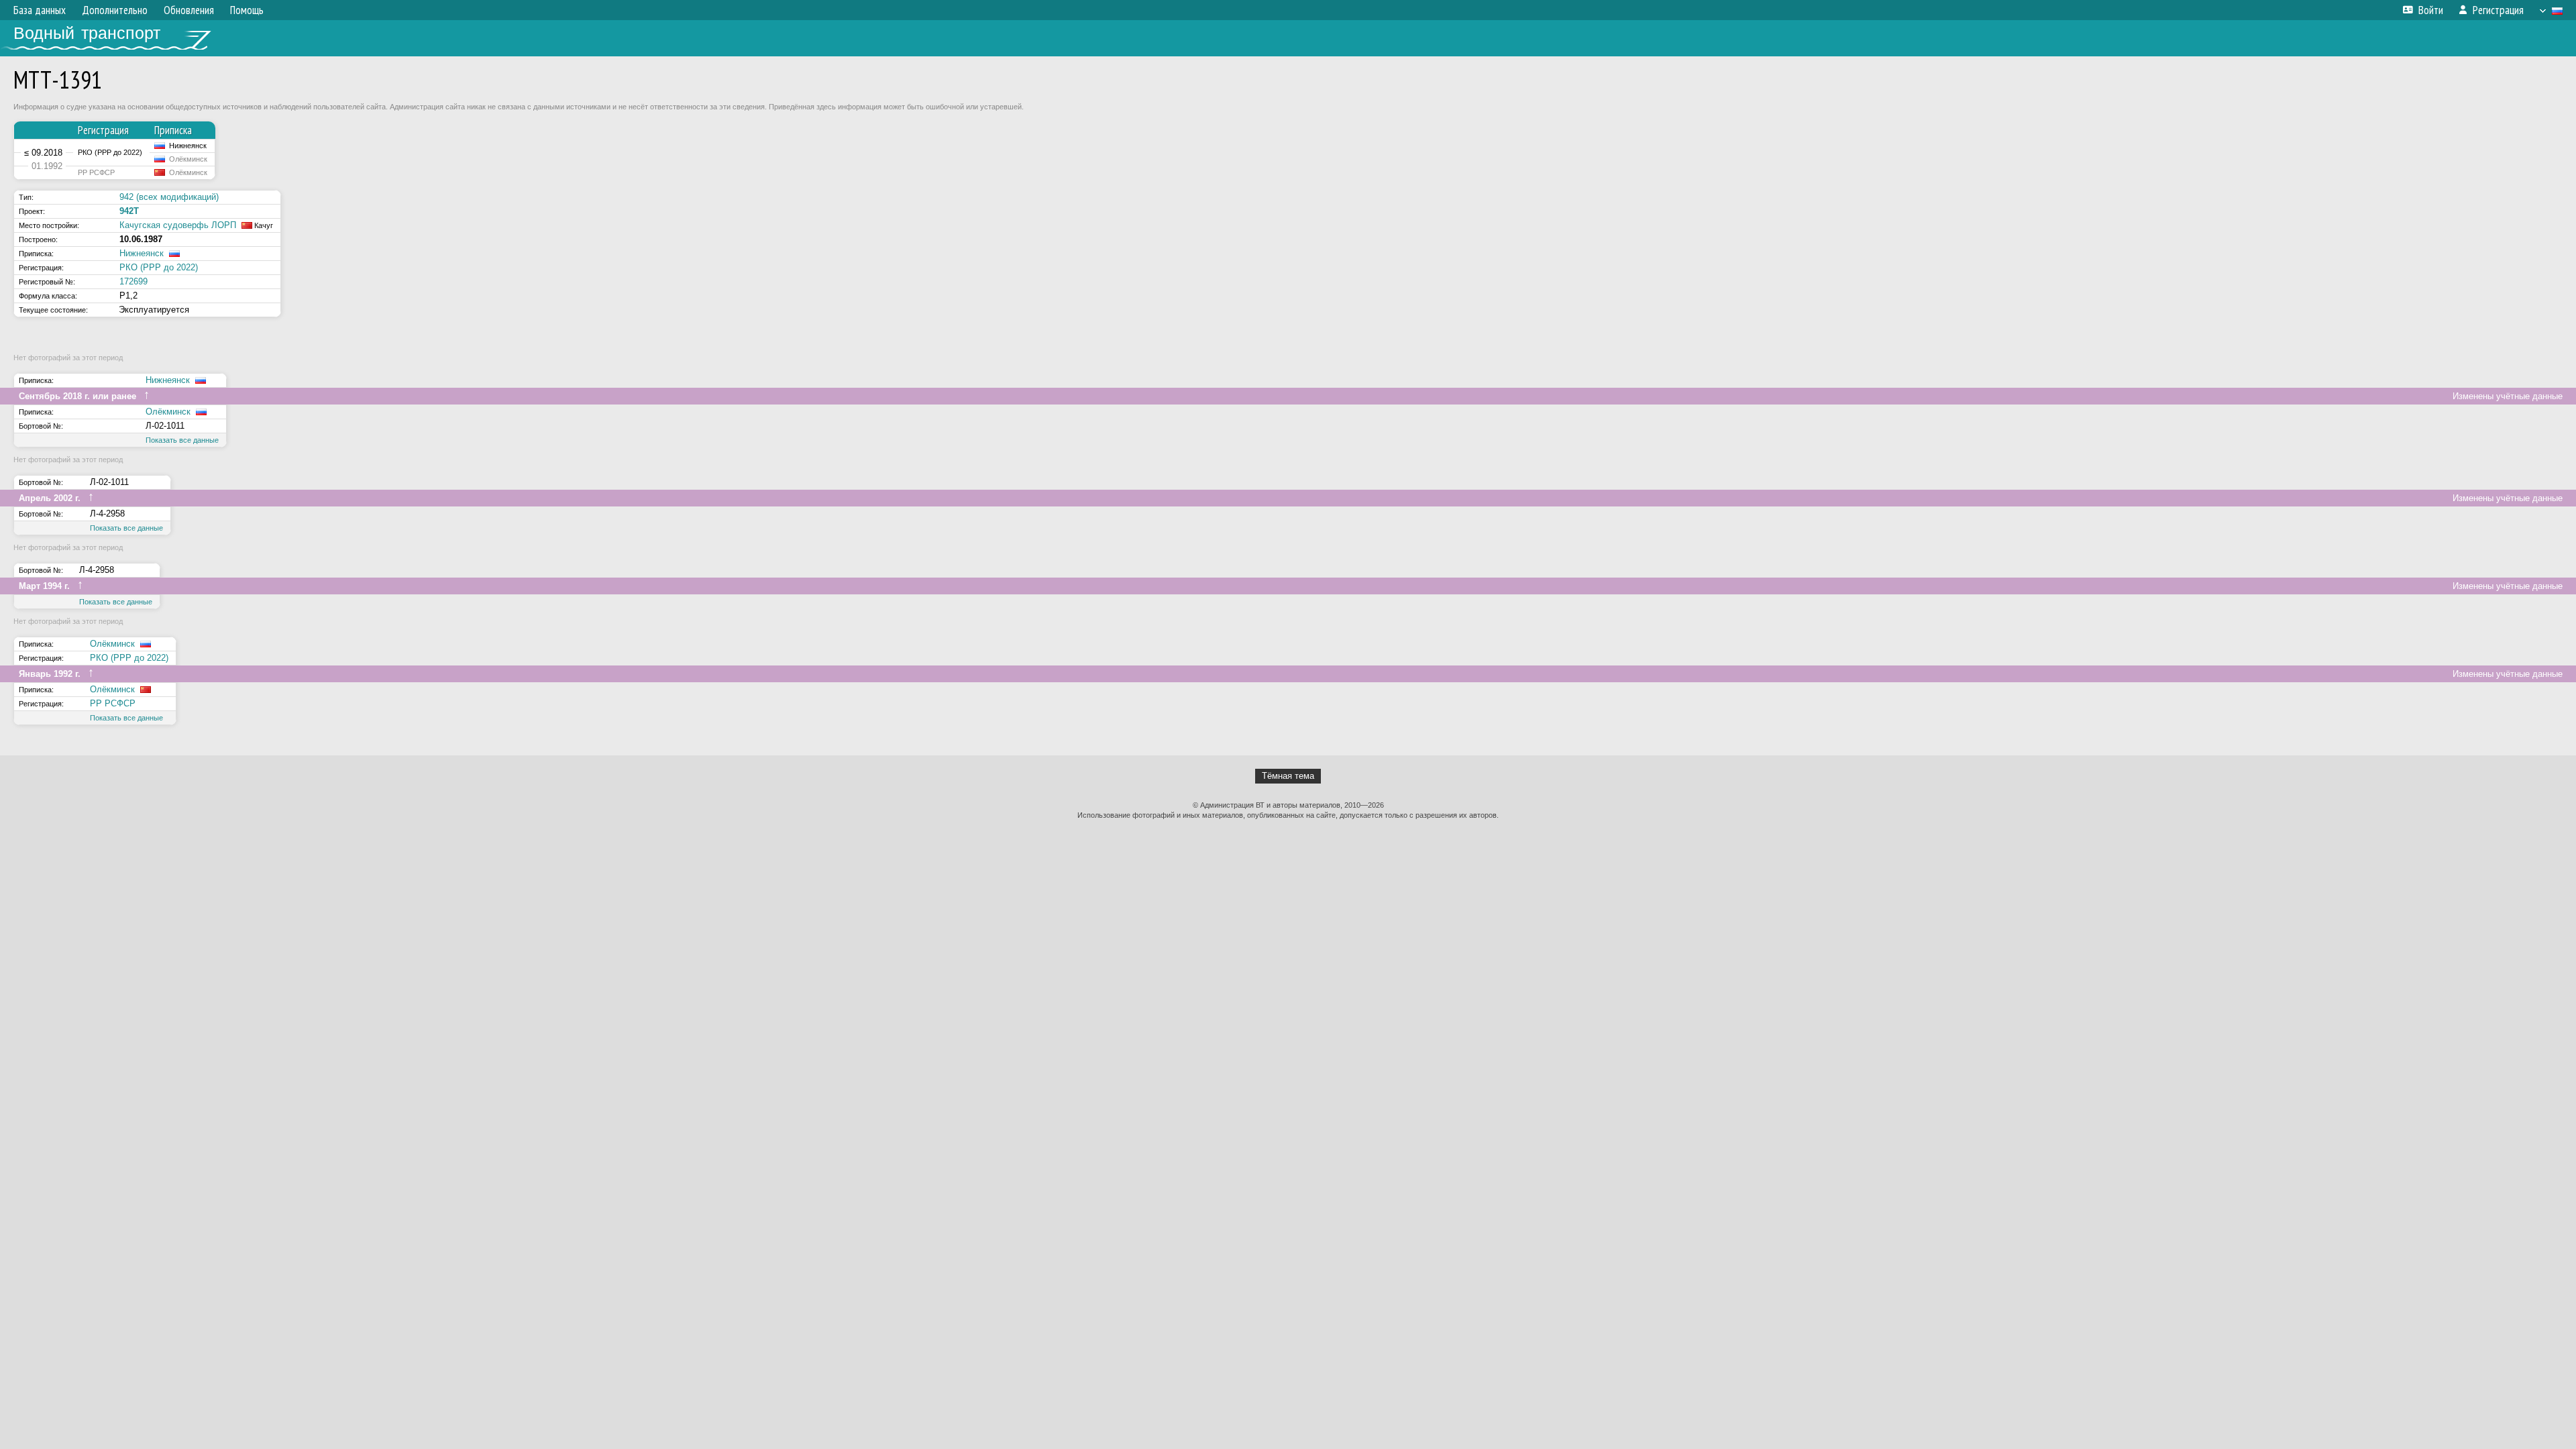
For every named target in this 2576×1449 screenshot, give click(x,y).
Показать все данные (182, 440)
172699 (133, 281)
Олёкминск (168, 412)
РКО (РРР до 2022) (159, 267)
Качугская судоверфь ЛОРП (178, 225)
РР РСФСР (113, 703)
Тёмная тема (1288, 776)
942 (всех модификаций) (169, 197)
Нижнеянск (142, 253)
